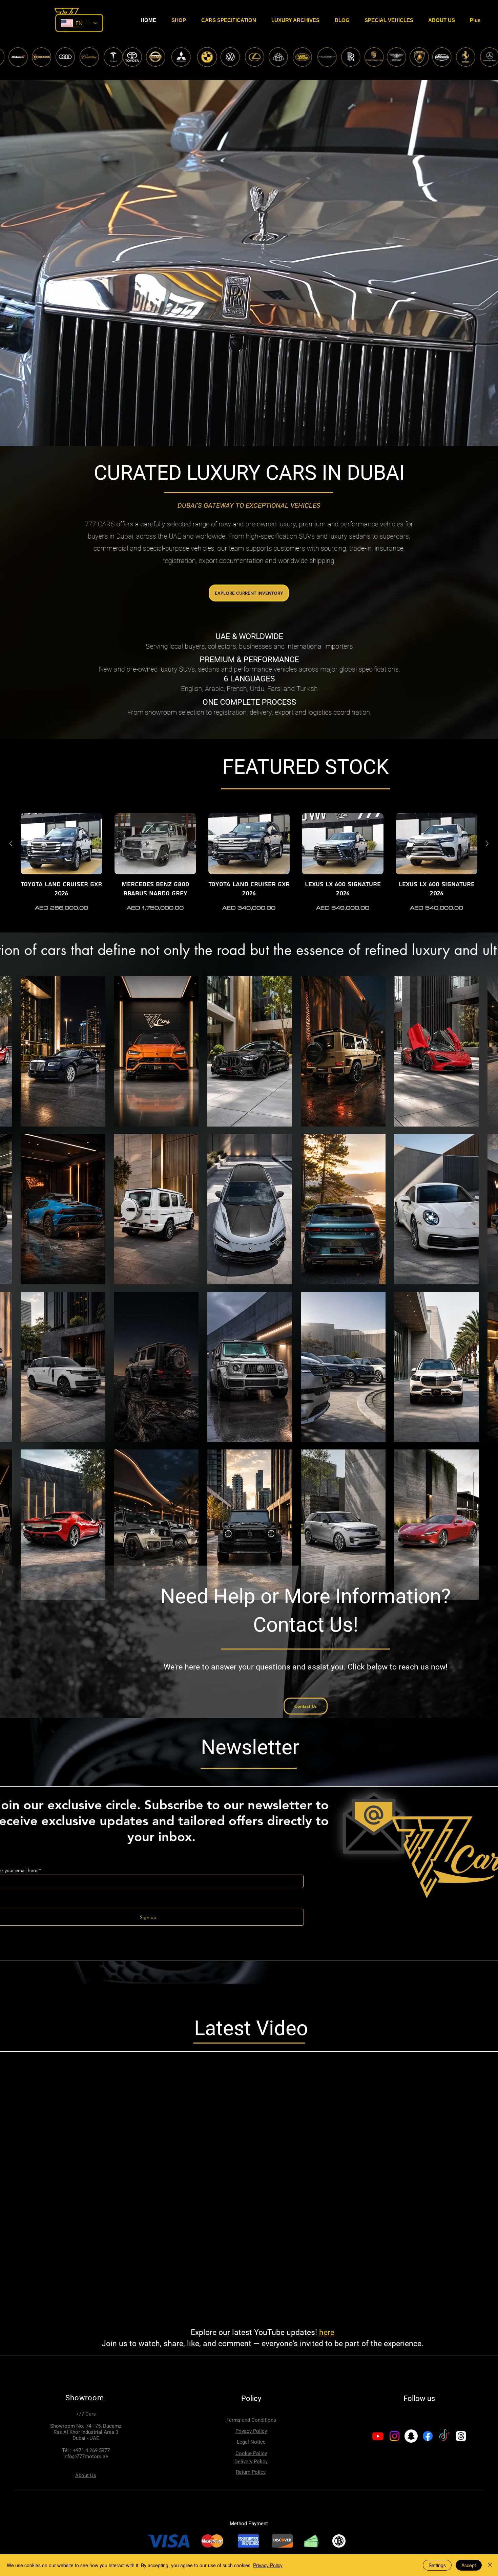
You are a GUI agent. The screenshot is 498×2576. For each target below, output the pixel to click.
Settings (437, 2565)
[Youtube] (378, 2436)
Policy (251, 2398)
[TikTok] (444, 2436)
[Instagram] (395, 2436)
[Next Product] (487, 844)
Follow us (419, 2398)
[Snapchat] (411, 2436)
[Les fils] (461, 2436)
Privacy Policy (268, 2565)
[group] (249, 867)
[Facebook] (428, 2436)
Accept (469, 2565)
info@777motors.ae (86, 2457)
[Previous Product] (11, 844)
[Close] (490, 2565)
